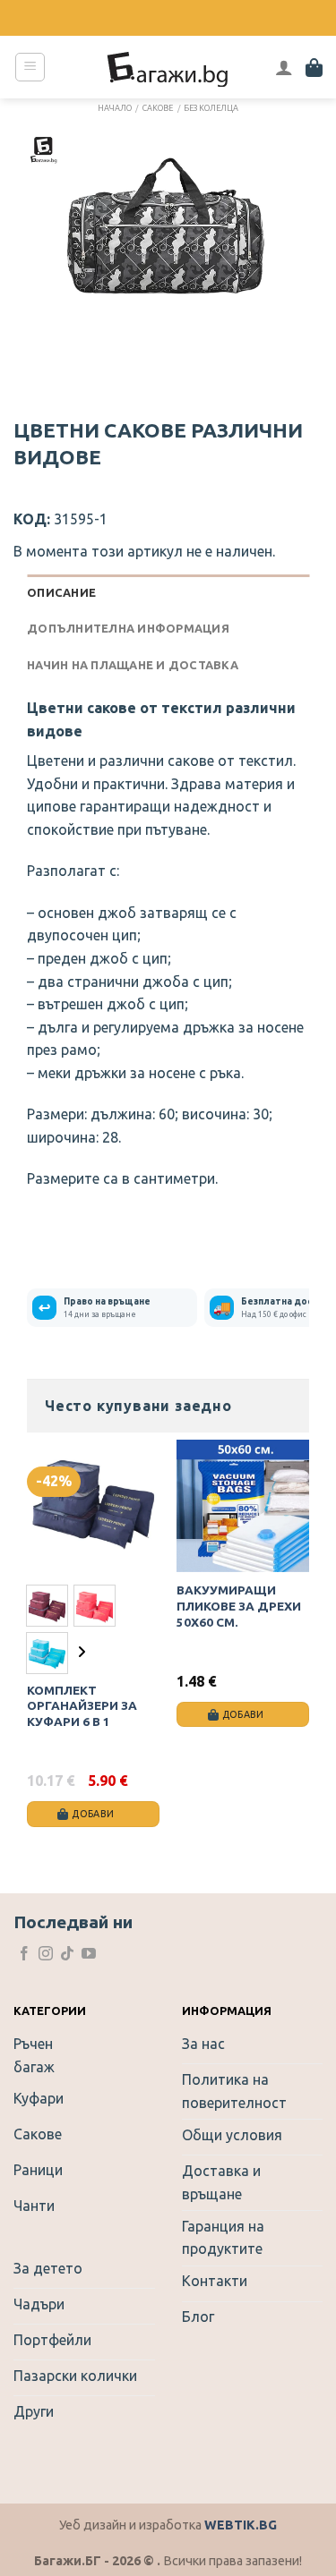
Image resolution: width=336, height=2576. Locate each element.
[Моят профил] (284, 67)
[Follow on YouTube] (89, 1955)
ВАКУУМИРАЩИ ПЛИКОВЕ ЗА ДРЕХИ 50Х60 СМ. (239, 1606)
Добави (93, 1814)
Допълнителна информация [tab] (128, 628)
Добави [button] (243, 1714)
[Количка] (314, 67)
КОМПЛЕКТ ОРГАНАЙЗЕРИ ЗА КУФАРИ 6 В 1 (82, 1706)
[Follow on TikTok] (67, 1955)
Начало (115, 108)
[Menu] (30, 67)
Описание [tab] (61, 592)
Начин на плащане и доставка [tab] (133, 665)
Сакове (158, 108)
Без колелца (211, 108)
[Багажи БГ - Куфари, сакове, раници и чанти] (168, 67)
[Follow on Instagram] (46, 1955)
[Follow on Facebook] (24, 1955)
